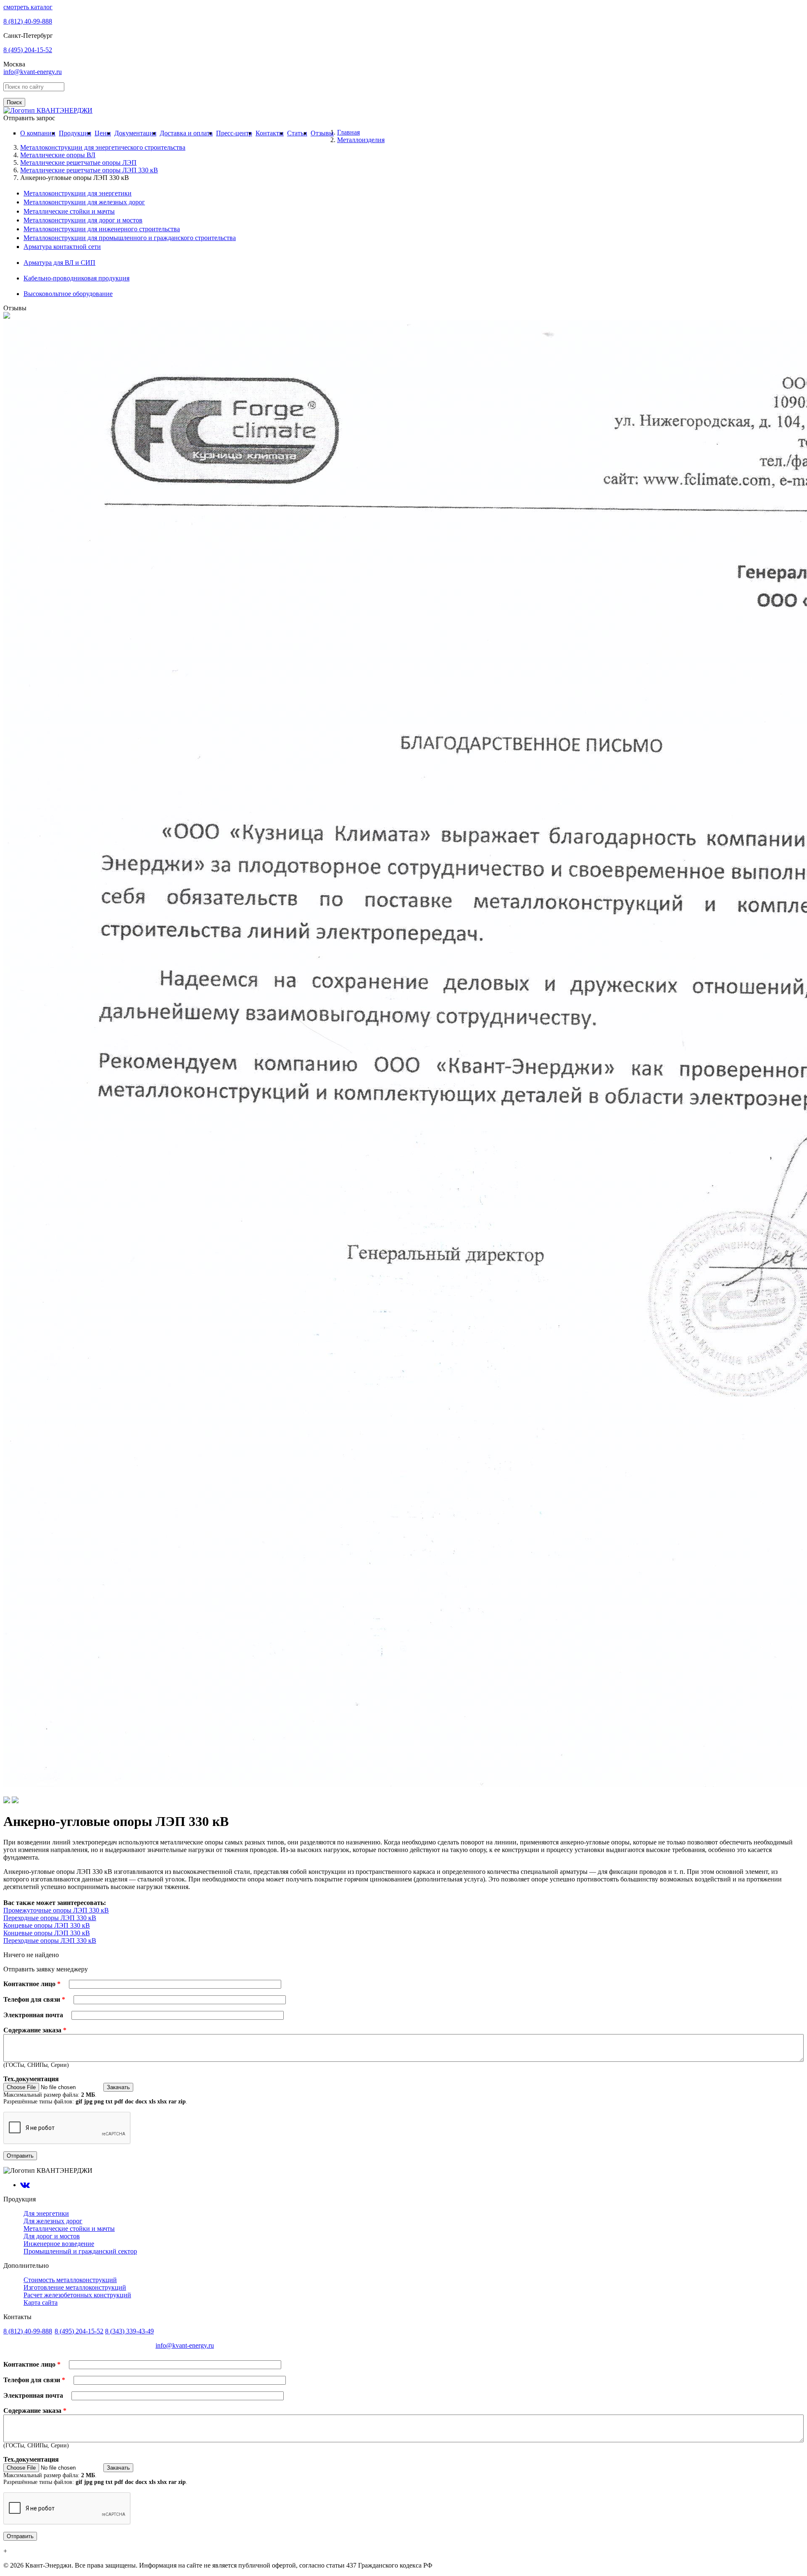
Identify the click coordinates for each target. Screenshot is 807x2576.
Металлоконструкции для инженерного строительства (102, 229)
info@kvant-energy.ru (33, 72)
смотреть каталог (28, 7)
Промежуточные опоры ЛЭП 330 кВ (56, 1910)
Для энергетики (46, 2213)
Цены (103, 133)
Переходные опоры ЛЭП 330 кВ (50, 1918)
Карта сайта (41, 2303)
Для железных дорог (53, 2221)
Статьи (297, 133)
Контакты (270, 133)
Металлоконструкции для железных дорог (84, 202)
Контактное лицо (32, 1984)
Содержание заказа (35, 2030)
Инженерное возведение (59, 2244)
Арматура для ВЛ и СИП (59, 263)
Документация (135, 133)
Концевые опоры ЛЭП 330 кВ (47, 1925)
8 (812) (28, 21)
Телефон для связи (34, 1999)
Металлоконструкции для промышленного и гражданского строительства (130, 238)
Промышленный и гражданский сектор (80, 2251)
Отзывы (322, 133)
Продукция (75, 133)
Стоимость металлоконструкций (70, 2280)
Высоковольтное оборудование (68, 294)
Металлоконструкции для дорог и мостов (83, 220)
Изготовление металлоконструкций (75, 2287)
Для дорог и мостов (52, 2236)
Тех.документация (31, 2079)
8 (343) (129, 2331)
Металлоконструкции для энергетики (78, 193)
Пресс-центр (234, 133)
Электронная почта (34, 2015)
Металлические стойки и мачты (69, 211)
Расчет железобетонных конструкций (77, 2295)
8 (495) (28, 50)
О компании (38, 133)
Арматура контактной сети (62, 247)
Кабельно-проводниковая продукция (76, 278)
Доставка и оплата (186, 133)
